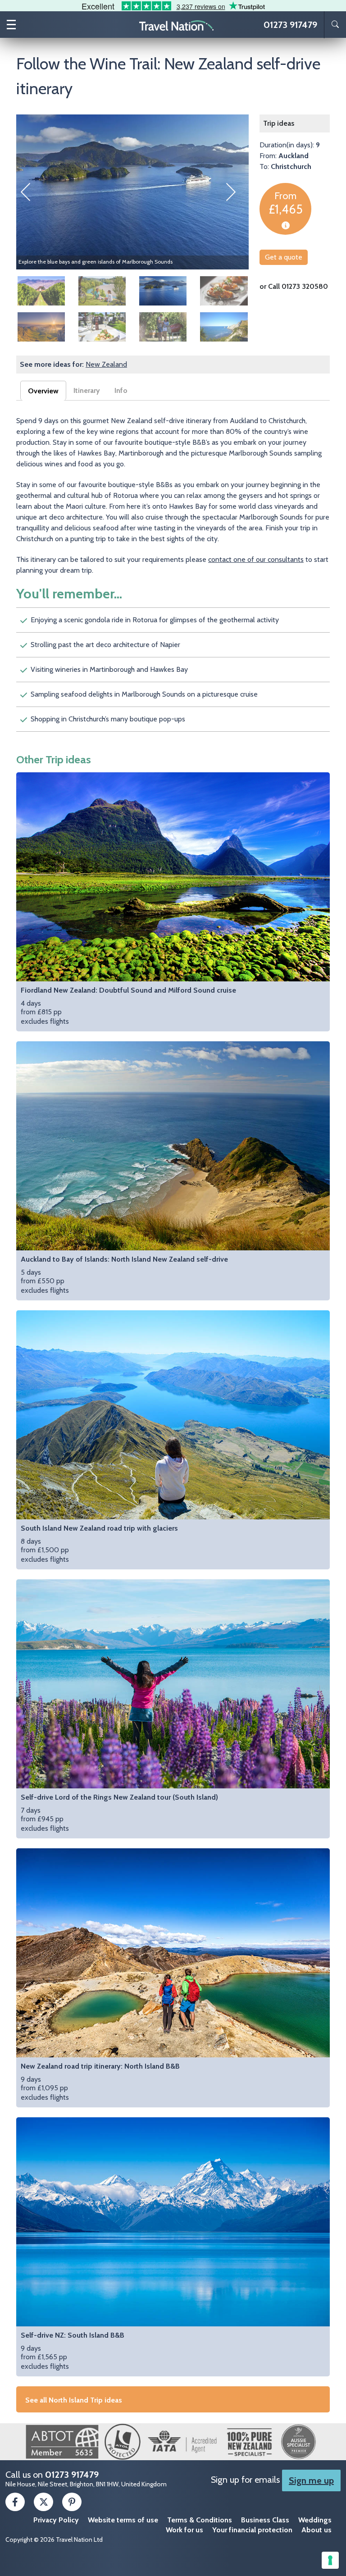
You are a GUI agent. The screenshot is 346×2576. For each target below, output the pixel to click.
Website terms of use (123, 2520)
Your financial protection (252, 2530)
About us (316, 2530)
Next (235, 192)
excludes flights (128, 1006)
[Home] (177, 25)
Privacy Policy (56, 2520)
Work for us (184, 2530)
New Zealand (106, 364)
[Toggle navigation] (11, 25)
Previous (30, 192)
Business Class (265, 2520)
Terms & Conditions (200, 2520)
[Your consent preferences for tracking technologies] (330, 2560)
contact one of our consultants (256, 559)
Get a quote (284, 257)
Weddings (315, 2520)
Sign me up (311, 2480)
